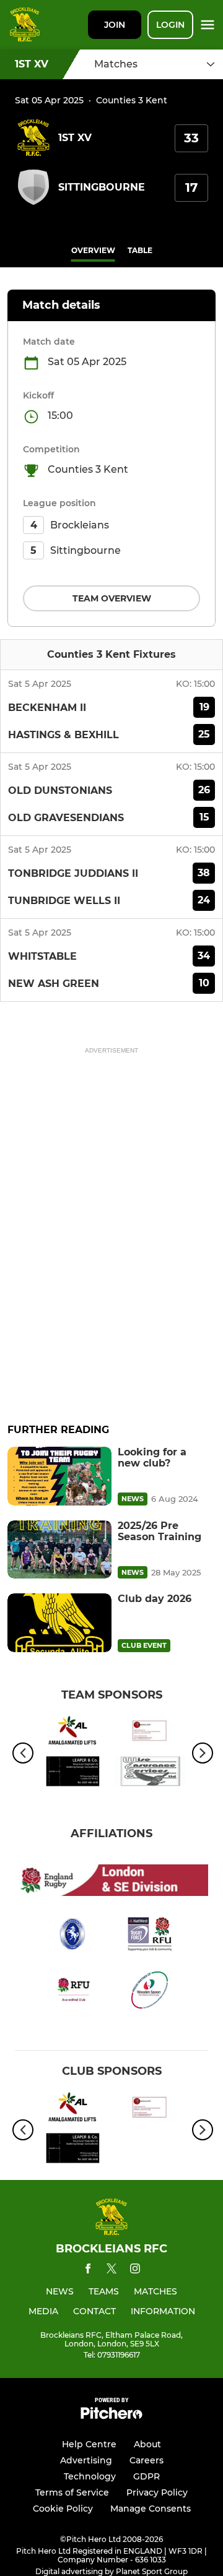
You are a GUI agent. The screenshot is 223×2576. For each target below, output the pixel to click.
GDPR (146, 2476)
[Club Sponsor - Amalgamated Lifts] (73, 1733)
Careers (146, 2460)
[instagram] (135, 2271)
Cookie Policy (63, 2509)
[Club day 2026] (59, 1623)
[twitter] (111, 2270)
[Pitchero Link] (111, 2416)
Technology (90, 2476)
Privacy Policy (157, 2492)
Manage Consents (151, 2509)
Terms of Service (72, 2492)
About (147, 2444)
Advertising (86, 2460)
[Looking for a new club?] (59, 1476)
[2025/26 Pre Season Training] (59, 1550)
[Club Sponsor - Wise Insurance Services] (150, 1773)
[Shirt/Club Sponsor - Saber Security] (150, 1733)
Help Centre (89, 2444)
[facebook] (88, 2271)
